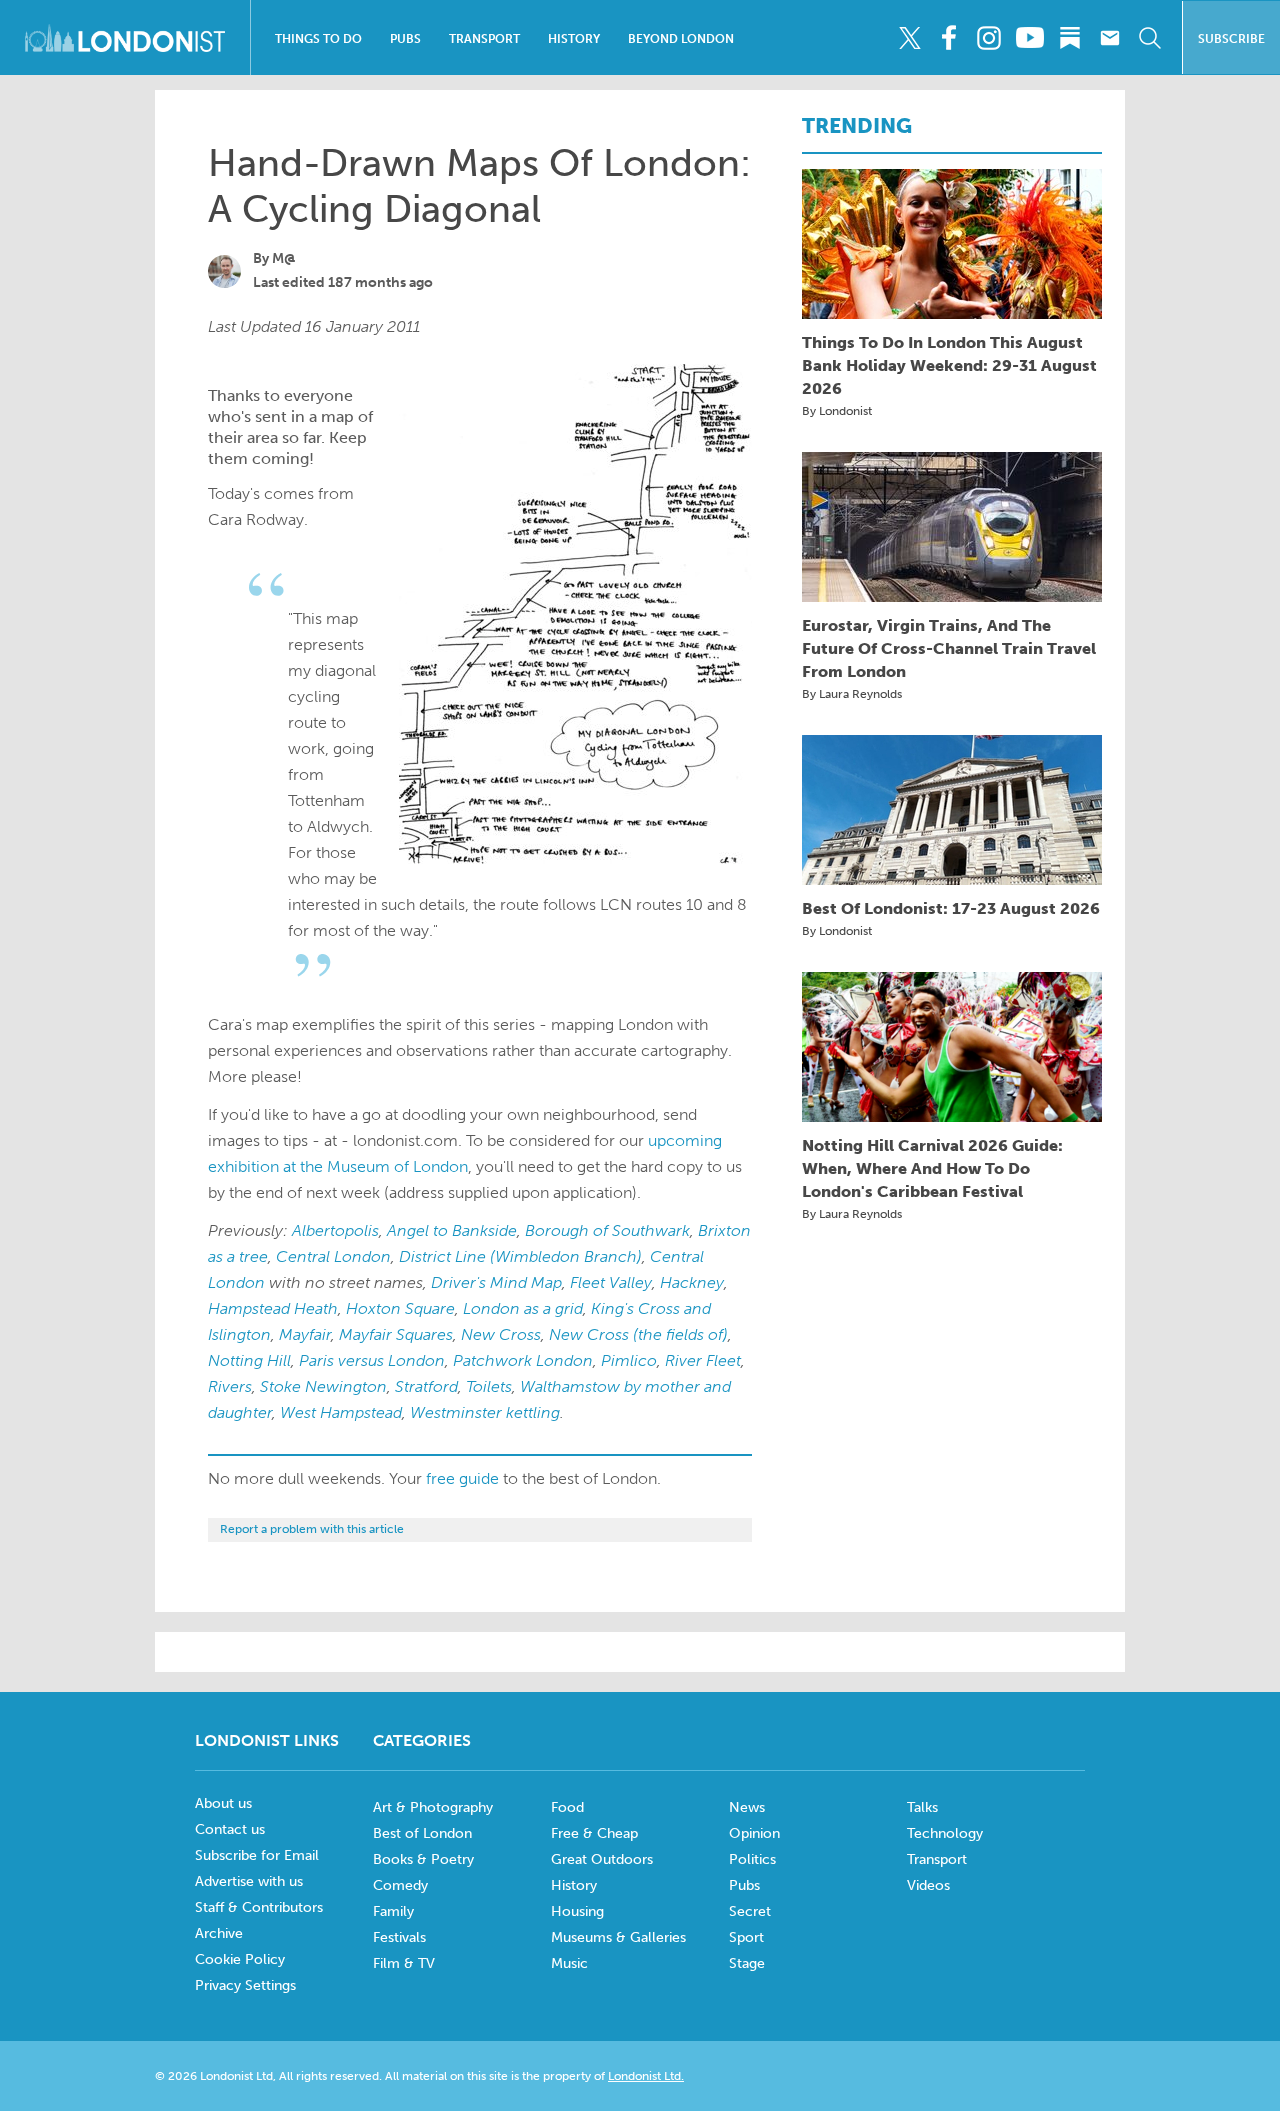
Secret (750, 1911)
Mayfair (305, 1334)
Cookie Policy (240, 1959)
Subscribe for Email (257, 1855)
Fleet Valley (611, 1282)
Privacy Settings (245, 1985)
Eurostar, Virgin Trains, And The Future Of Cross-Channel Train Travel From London (949, 648)
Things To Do (318, 39)
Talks (922, 1807)
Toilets (489, 1386)
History (574, 39)
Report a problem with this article (312, 1529)
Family (393, 1911)
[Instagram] (989, 38)
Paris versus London (372, 1360)
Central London (333, 1256)
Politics (752, 1859)
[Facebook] (949, 38)
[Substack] (1069, 38)
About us (223, 1803)
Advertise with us (249, 1881)
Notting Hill (249, 1360)
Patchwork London (523, 1360)
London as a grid (523, 1308)
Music (569, 1963)
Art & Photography (433, 1807)
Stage (747, 1963)
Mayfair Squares (396, 1334)
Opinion (754, 1833)
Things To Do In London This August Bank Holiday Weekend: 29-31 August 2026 (949, 365)
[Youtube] (1029, 38)
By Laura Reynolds (852, 694)
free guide (462, 1478)
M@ (284, 258)
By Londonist (837, 411)
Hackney (692, 1282)
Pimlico (629, 1360)
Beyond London (681, 39)
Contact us (230, 1829)
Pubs (405, 39)
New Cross (501, 1334)
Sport (746, 1937)
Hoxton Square (400, 1308)
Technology (945, 1833)
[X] (909, 38)
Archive (219, 1933)
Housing (577, 1911)
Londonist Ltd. (646, 2076)
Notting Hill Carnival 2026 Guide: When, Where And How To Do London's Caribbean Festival (932, 1168)
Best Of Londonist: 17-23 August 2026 (951, 908)
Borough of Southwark (607, 1230)
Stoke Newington (323, 1386)
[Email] (1109, 38)
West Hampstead (341, 1412)
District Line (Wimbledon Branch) (520, 1256)
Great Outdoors (602, 1859)
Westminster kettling (485, 1412)
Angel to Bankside (452, 1230)
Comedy (400, 1885)
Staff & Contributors (259, 1907)
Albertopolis (335, 1230)
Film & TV (404, 1963)
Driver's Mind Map (496, 1282)
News (747, 1807)
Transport (484, 39)
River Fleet (703, 1360)
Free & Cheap (594, 1833)
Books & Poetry (423, 1859)
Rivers (230, 1386)
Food (567, 1807)
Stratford (426, 1386)
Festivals (399, 1937)
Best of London (422, 1833)
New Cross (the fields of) (638, 1334)
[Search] (1149, 38)
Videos (928, 1885)
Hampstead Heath (273, 1308)
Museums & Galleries (618, 1937)
